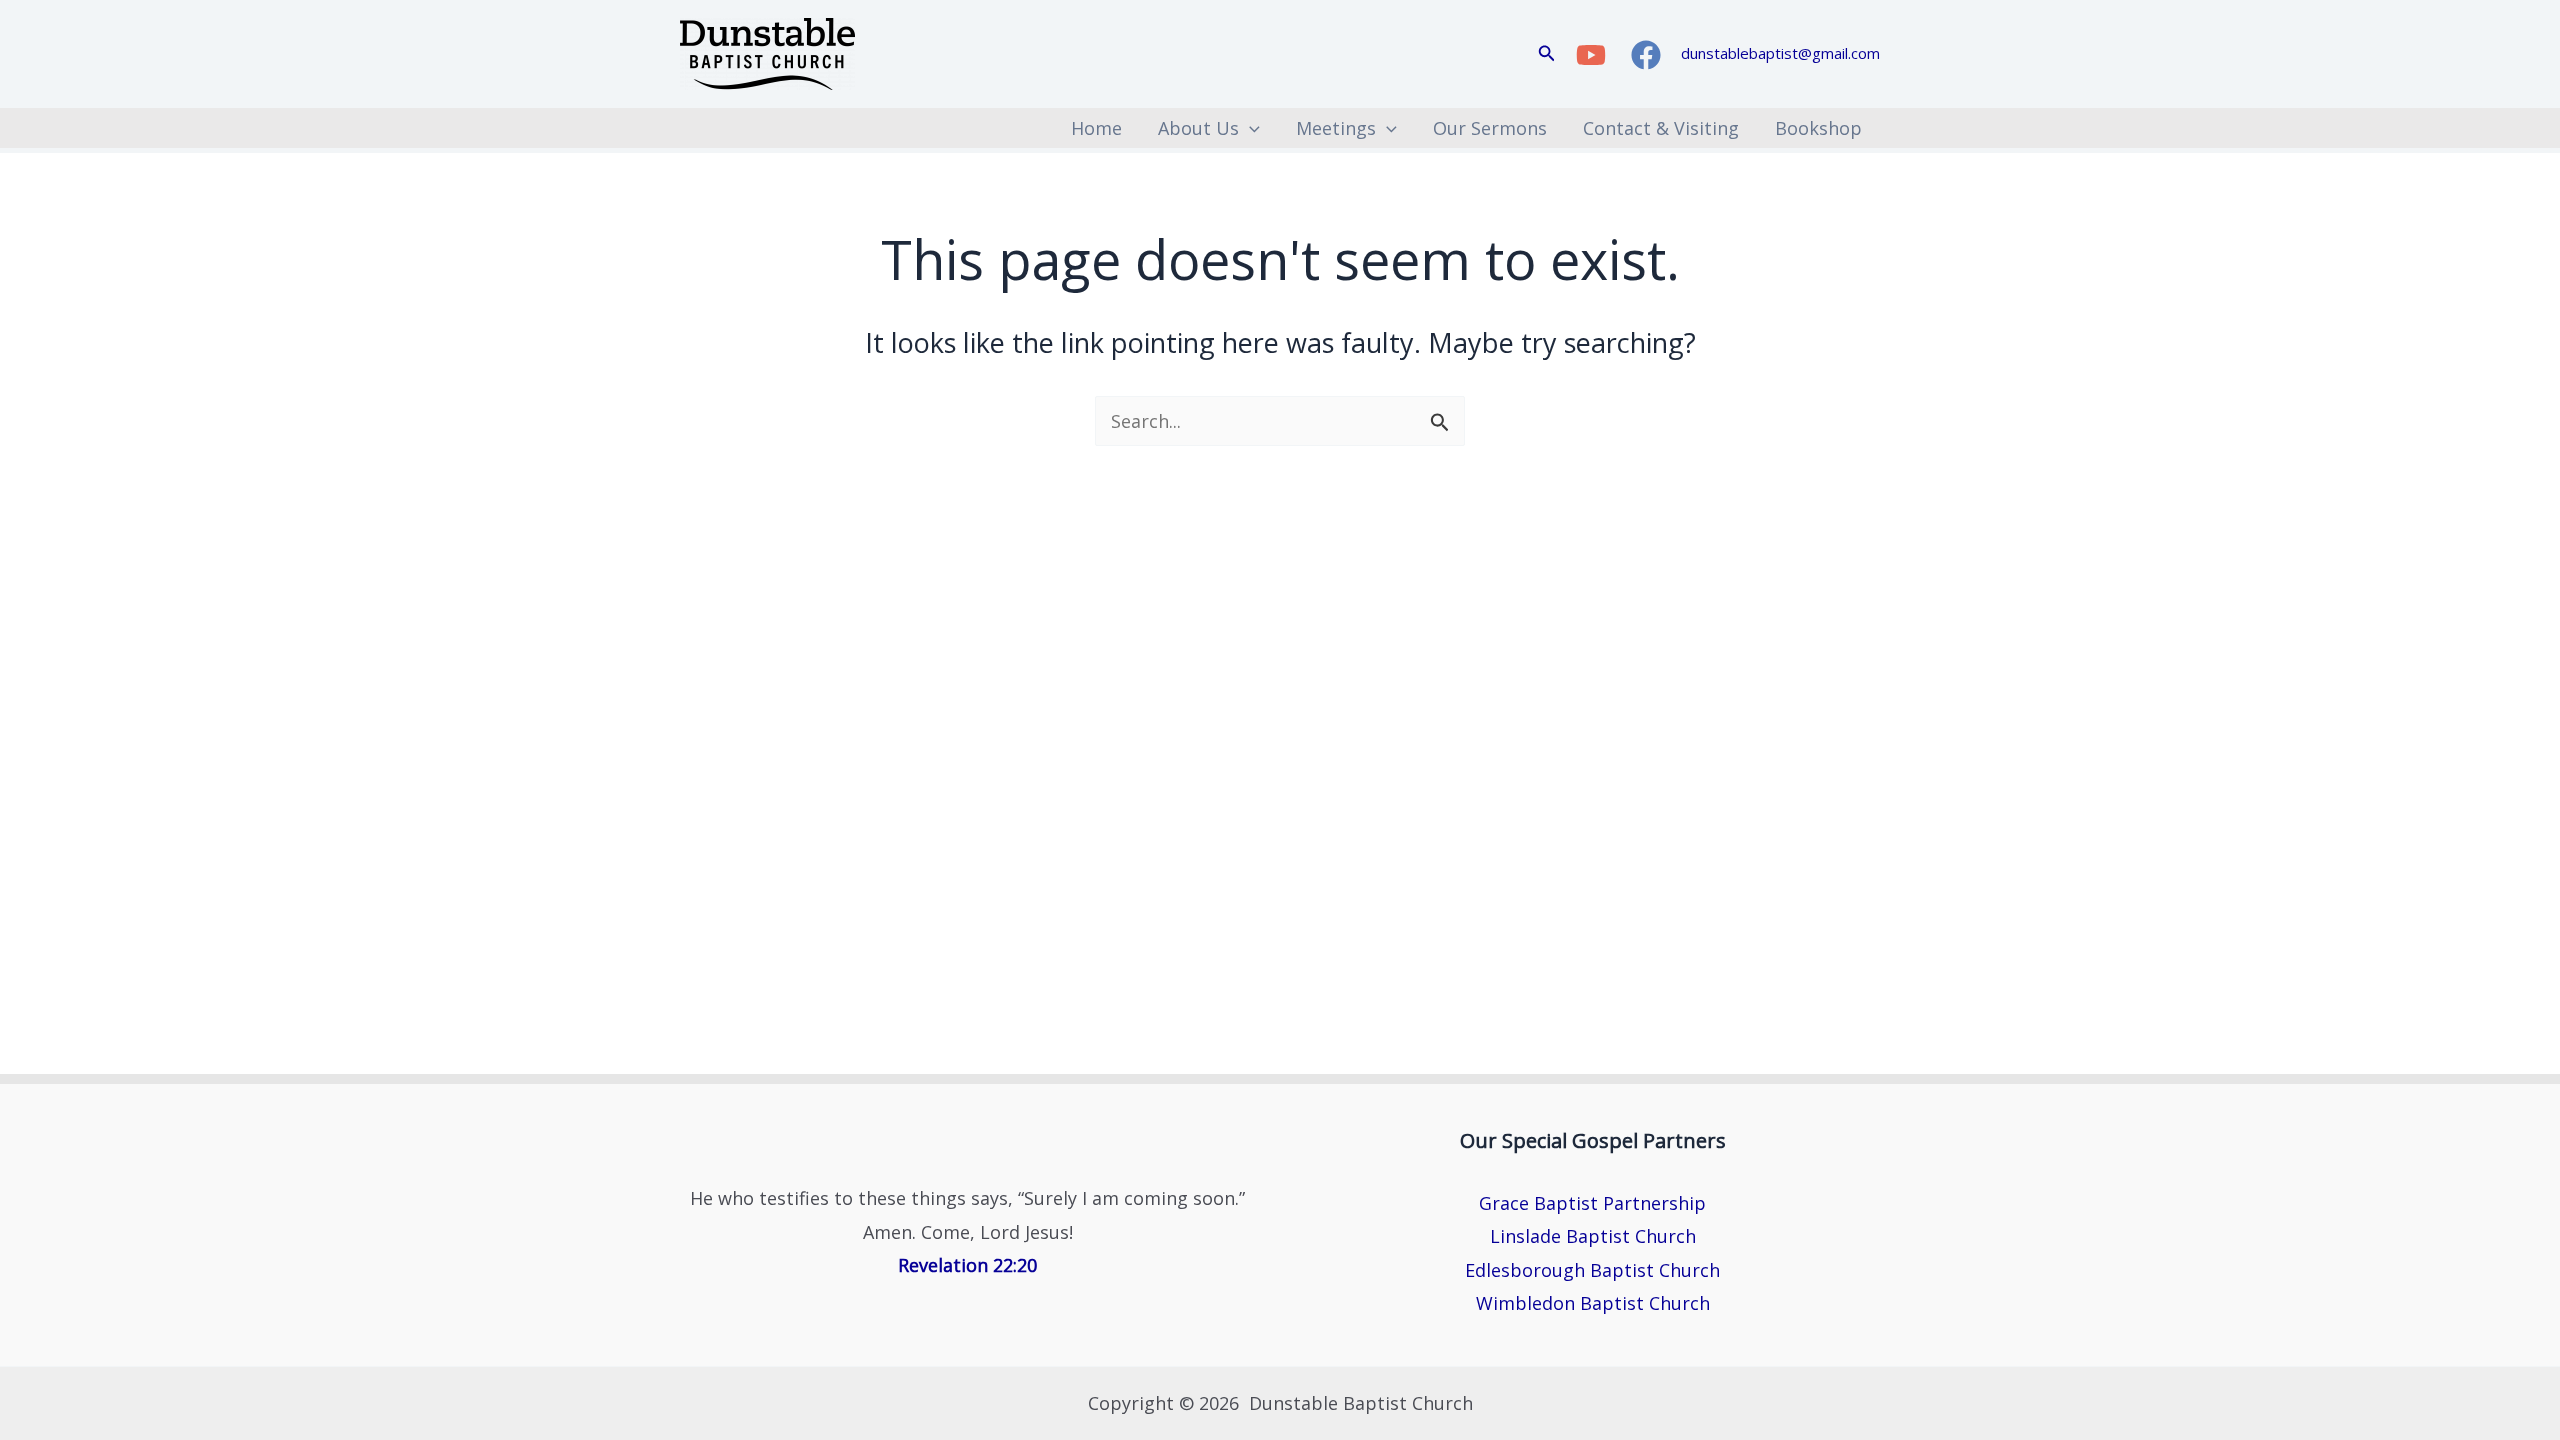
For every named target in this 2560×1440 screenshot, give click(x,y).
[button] (1547, 54)
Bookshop (1818, 128)
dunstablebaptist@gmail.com (1780, 53)
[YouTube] (1591, 55)
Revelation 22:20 (967, 1265)
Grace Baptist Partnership (1592, 1203)
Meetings (1336, 128)
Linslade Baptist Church (1593, 1236)
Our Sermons (1490, 128)
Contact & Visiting (1661, 128)
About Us (1198, 128)
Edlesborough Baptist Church (1592, 1270)
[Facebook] (1646, 55)
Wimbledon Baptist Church (1593, 1303)
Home (1096, 128)
